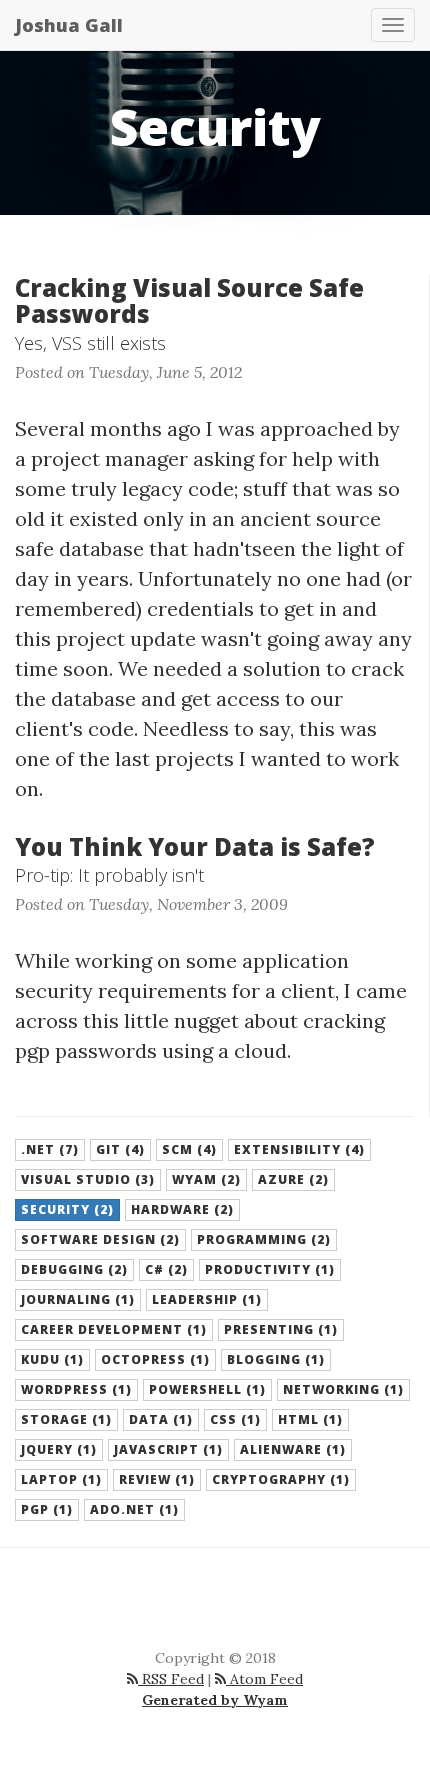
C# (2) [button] (166, 1269)
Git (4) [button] (120, 1149)
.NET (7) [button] (50, 1149)
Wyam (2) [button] (206, 1179)
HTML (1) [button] (310, 1419)
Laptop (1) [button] (61, 1479)
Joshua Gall (69, 25)
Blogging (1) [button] (276, 1359)
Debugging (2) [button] (74, 1269)
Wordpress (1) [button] (76, 1389)
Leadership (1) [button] (207, 1299)
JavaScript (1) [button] (168, 1449)
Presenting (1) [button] (281, 1329)
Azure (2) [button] (293, 1179)
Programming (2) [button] (264, 1239)
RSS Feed (171, 1679)
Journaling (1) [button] (78, 1299)
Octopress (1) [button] (155, 1359)
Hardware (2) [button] (182, 1209)
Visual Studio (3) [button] (88, 1179)
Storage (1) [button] (66, 1419)
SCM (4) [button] (189, 1149)
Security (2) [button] (67, 1209)
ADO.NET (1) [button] (134, 1509)
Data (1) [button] (161, 1419)
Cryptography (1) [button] (281, 1479)
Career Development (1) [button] (114, 1329)
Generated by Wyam (215, 1700)
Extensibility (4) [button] (299, 1149)
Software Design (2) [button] (100, 1239)
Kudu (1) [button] (52, 1359)
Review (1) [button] (157, 1479)
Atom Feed (264, 1679)
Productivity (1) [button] (270, 1269)
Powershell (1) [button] (207, 1389)
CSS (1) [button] (235, 1419)
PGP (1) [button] (47, 1509)
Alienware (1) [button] (293, 1449)
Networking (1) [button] (343, 1389)
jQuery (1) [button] (59, 1449)
